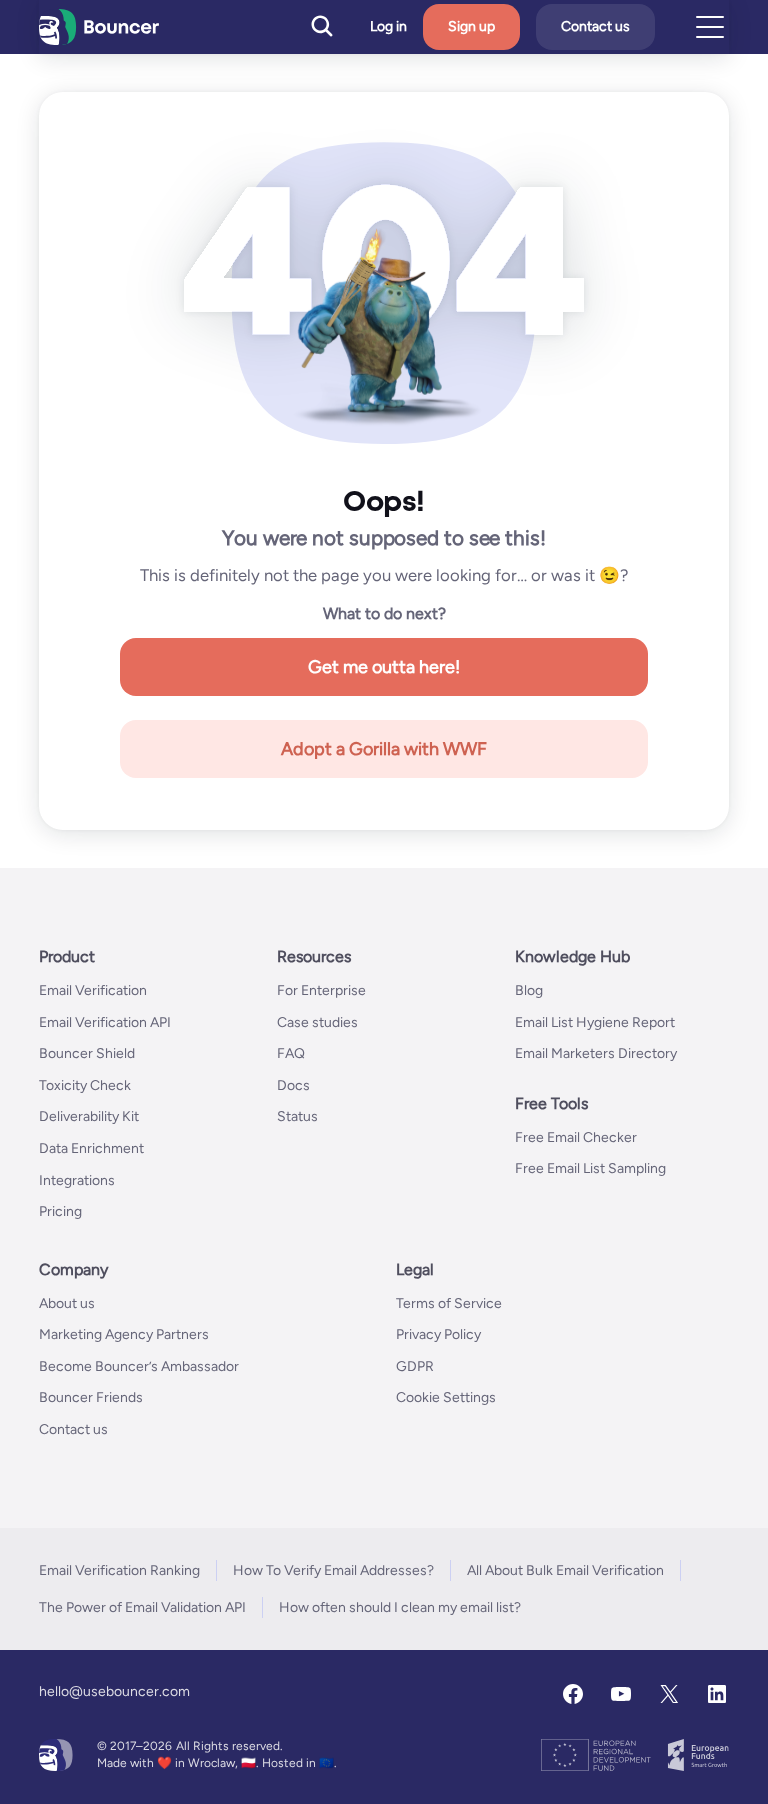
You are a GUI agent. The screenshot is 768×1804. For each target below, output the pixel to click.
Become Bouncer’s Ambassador (139, 1366)
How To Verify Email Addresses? (333, 1570)
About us (67, 1303)
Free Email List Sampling (590, 1168)
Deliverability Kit (89, 1116)
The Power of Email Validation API (142, 1607)
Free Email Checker (576, 1137)
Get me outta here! (384, 667)
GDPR (415, 1366)
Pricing (60, 1211)
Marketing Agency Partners (124, 1334)
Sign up (471, 26)
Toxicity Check (85, 1085)
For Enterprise (321, 990)
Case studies (317, 1022)
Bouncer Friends (91, 1397)
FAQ (291, 1053)
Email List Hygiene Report (595, 1022)
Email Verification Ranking (119, 1570)
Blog (529, 990)
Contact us (595, 26)
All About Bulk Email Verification (565, 1570)
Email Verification (93, 990)
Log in (388, 27)
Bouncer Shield (87, 1053)
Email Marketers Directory (596, 1053)
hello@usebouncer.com (114, 1691)
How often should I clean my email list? (400, 1607)
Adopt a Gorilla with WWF (384, 749)
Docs (293, 1085)
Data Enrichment (91, 1148)
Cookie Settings (446, 1397)
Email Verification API (105, 1022)
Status (297, 1116)
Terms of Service (449, 1303)
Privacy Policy (438, 1334)
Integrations (77, 1180)
